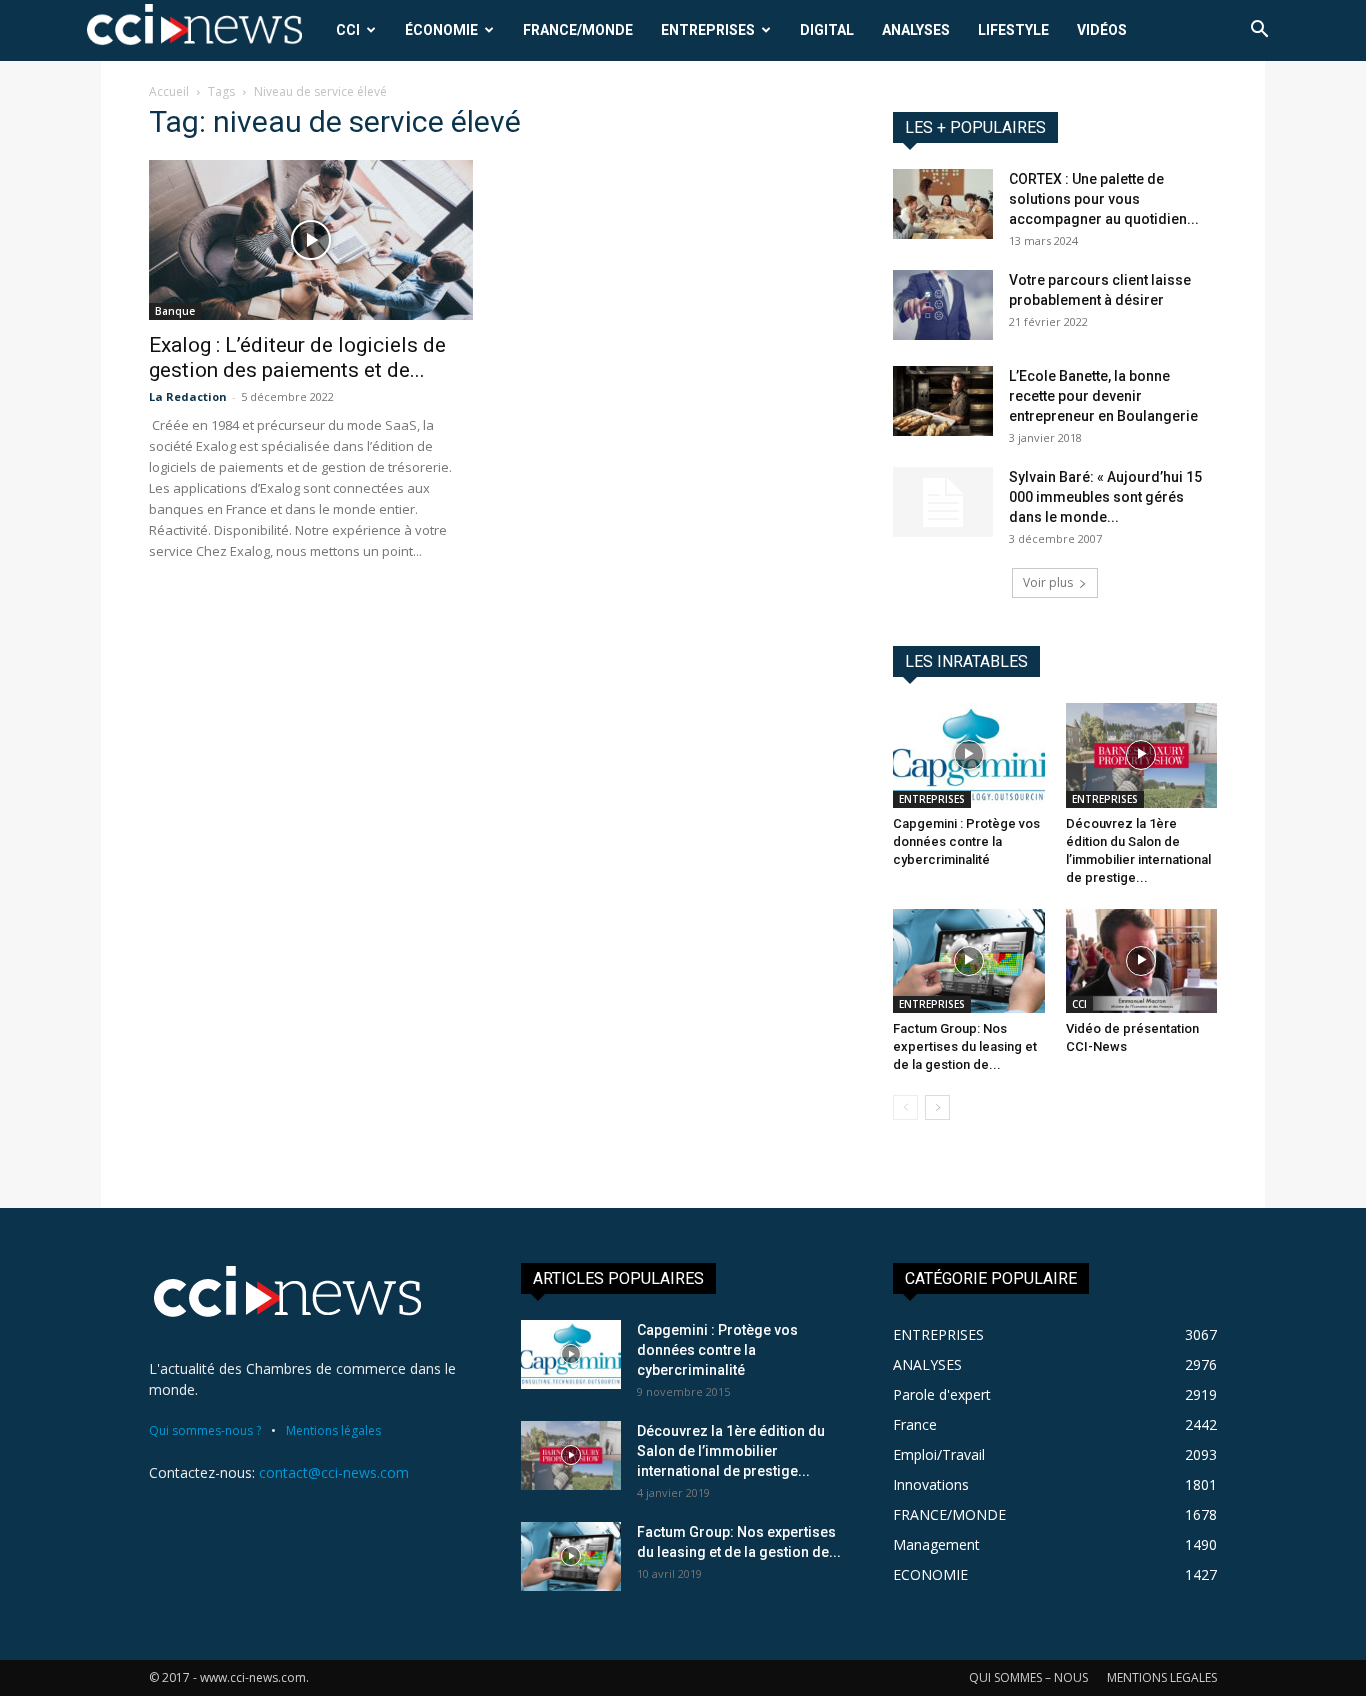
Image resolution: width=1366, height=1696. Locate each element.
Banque (175, 311)
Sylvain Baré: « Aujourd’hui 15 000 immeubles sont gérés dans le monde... (1105, 497)
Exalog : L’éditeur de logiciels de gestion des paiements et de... (297, 357)
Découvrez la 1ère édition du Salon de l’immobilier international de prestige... (731, 1451)
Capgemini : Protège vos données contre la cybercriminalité (966, 841)
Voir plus (1048, 582)
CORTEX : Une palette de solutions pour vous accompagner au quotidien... (1104, 199)
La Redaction (188, 396)
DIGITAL (827, 30)
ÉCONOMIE (441, 30)
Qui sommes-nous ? (205, 1430)
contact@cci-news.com (334, 1472)
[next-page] (937, 1107)
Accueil (169, 91)
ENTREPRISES (708, 30)
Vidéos (1102, 30)
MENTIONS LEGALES (1162, 1677)
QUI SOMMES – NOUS (1028, 1677)
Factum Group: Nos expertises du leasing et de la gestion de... (965, 1046)
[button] (1259, 31)
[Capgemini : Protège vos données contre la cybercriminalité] (969, 755)
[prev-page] (905, 1107)
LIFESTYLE (1013, 30)
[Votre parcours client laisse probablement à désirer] (943, 305)
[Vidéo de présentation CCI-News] (1142, 961)
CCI (348, 30)
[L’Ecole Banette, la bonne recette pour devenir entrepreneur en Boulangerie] (943, 401)
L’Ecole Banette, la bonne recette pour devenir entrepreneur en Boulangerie (1103, 396)
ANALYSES (916, 30)
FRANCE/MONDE (578, 30)
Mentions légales (333, 1430)
